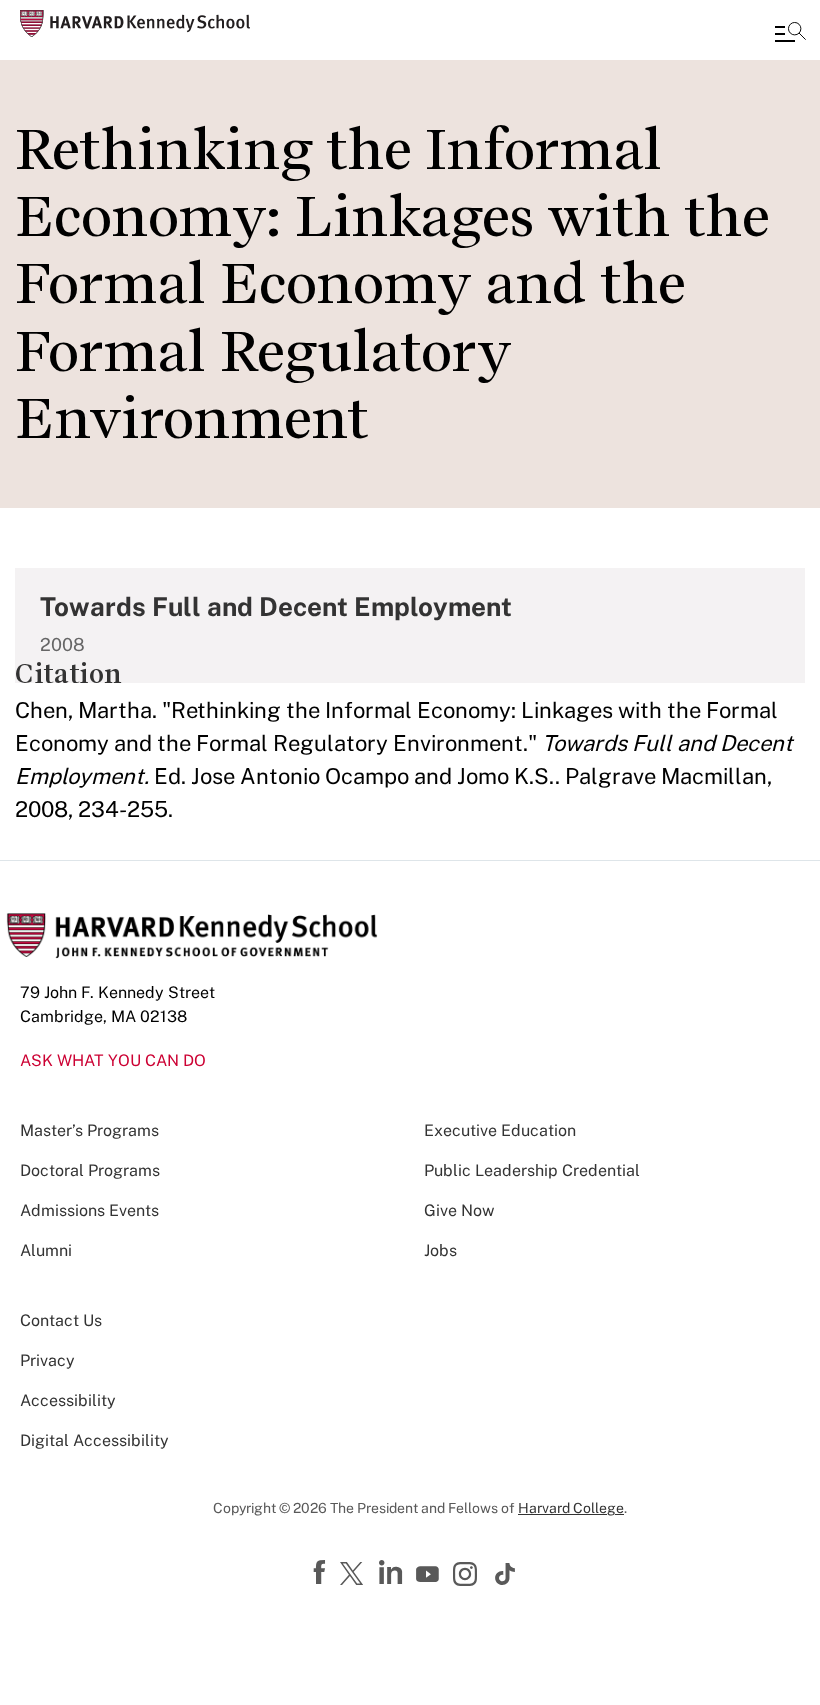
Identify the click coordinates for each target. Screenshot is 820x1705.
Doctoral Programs (90, 1170)
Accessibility (68, 1400)
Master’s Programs (89, 1130)
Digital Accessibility (94, 1440)
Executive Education (500, 1130)
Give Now (459, 1210)
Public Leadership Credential (532, 1170)
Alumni (46, 1250)
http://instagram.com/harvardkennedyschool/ (468, 1576)
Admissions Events (89, 1210)
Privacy (47, 1360)
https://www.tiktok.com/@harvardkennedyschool (506, 1574)
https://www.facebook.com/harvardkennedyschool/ (322, 1573)
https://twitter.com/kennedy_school (355, 1575)
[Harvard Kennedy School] (135, 23)
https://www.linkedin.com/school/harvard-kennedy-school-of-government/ (393, 1573)
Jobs (440, 1250)
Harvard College (571, 1508)
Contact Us (61, 1320)
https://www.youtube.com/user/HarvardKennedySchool (430, 1575)
